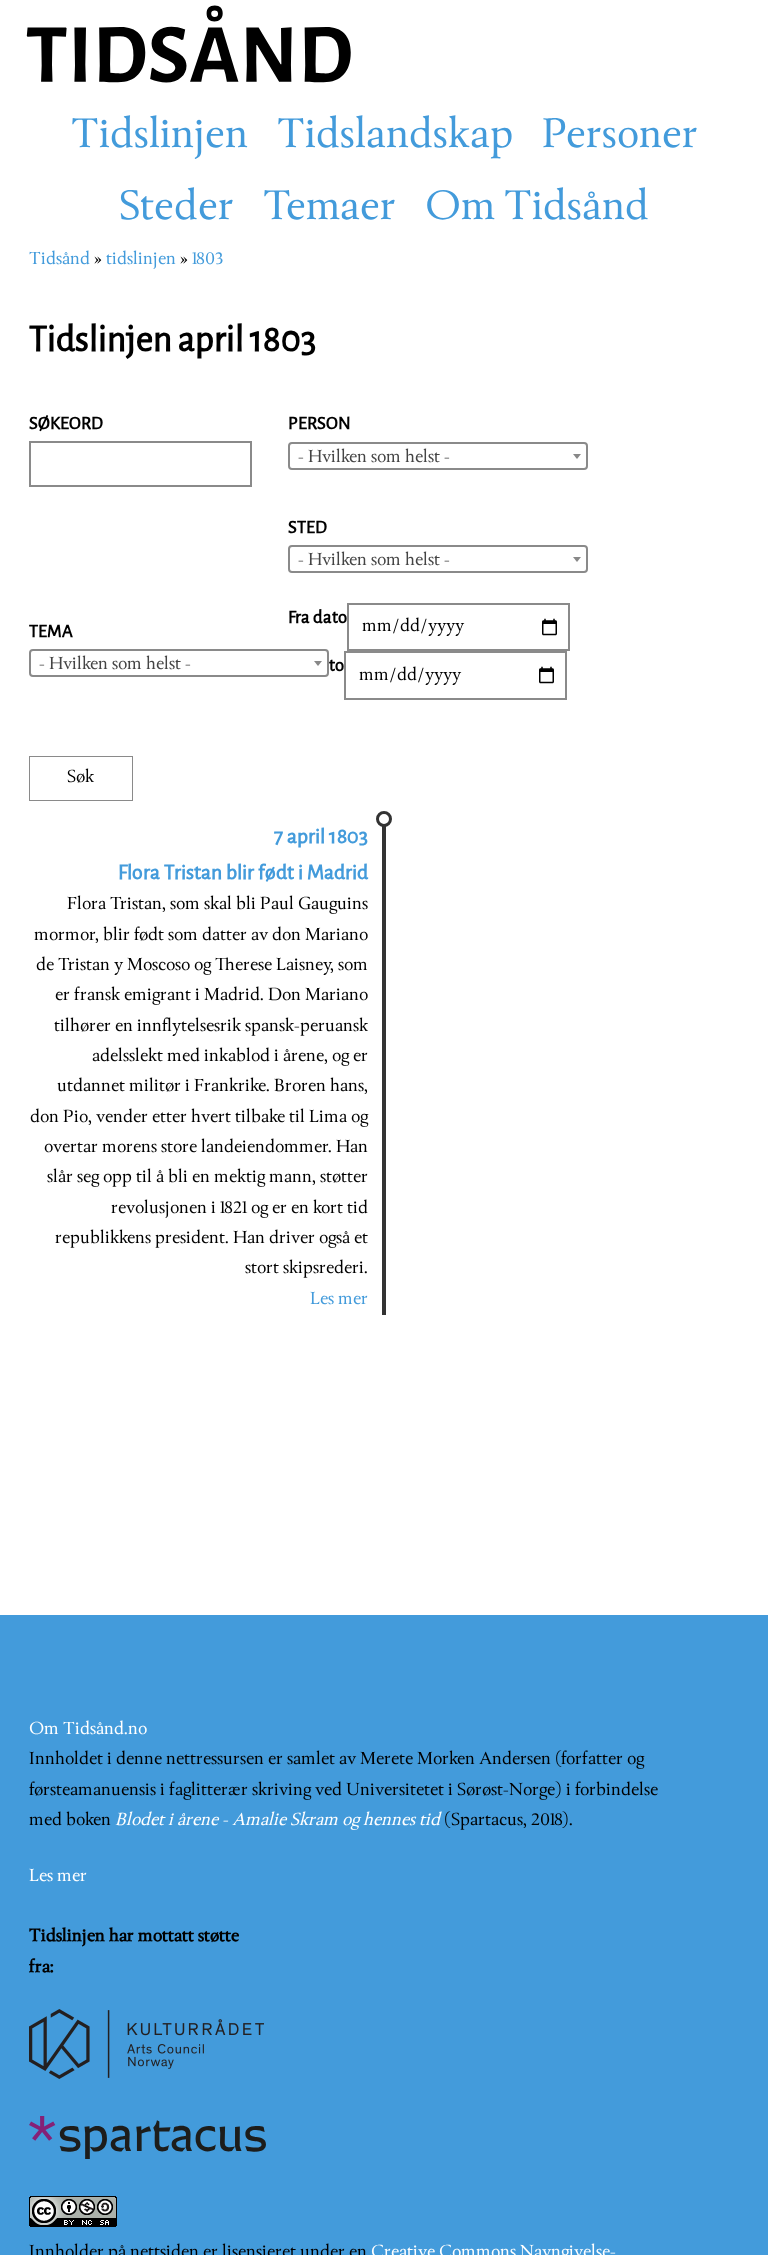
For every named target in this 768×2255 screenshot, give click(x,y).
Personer (620, 137)
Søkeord (66, 423)
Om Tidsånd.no (88, 1729)
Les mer (339, 1299)
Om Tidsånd (537, 209)
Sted (307, 527)
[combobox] (438, 456)
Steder (176, 209)
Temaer (329, 209)
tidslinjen (141, 259)
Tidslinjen (159, 137)
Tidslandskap (395, 137)
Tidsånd (59, 259)
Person (319, 423)
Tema (51, 631)
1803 (207, 259)
